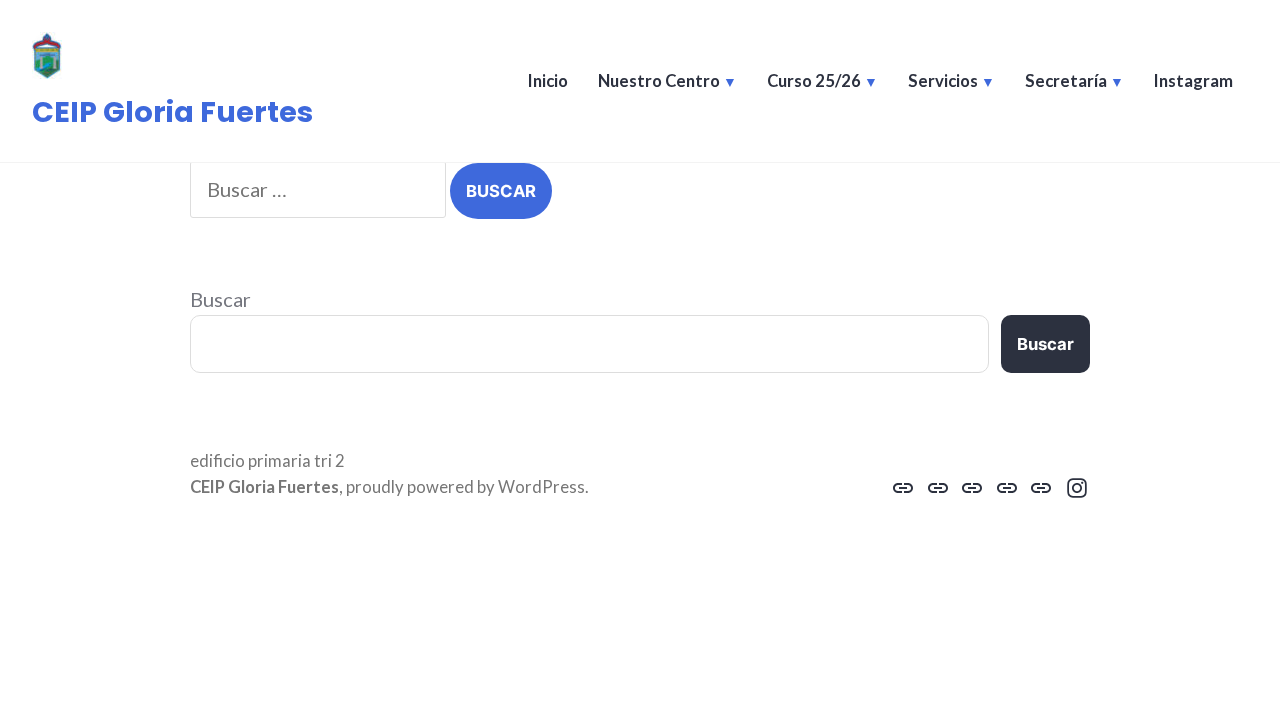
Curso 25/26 (814, 81)
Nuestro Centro (659, 81)
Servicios (943, 81)
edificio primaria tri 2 (267, 461)
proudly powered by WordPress (465, 487)
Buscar (220, 299)
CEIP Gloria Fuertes (172, 112)
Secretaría (1066, 81)
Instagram (1193, 81)
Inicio (548, 81)
